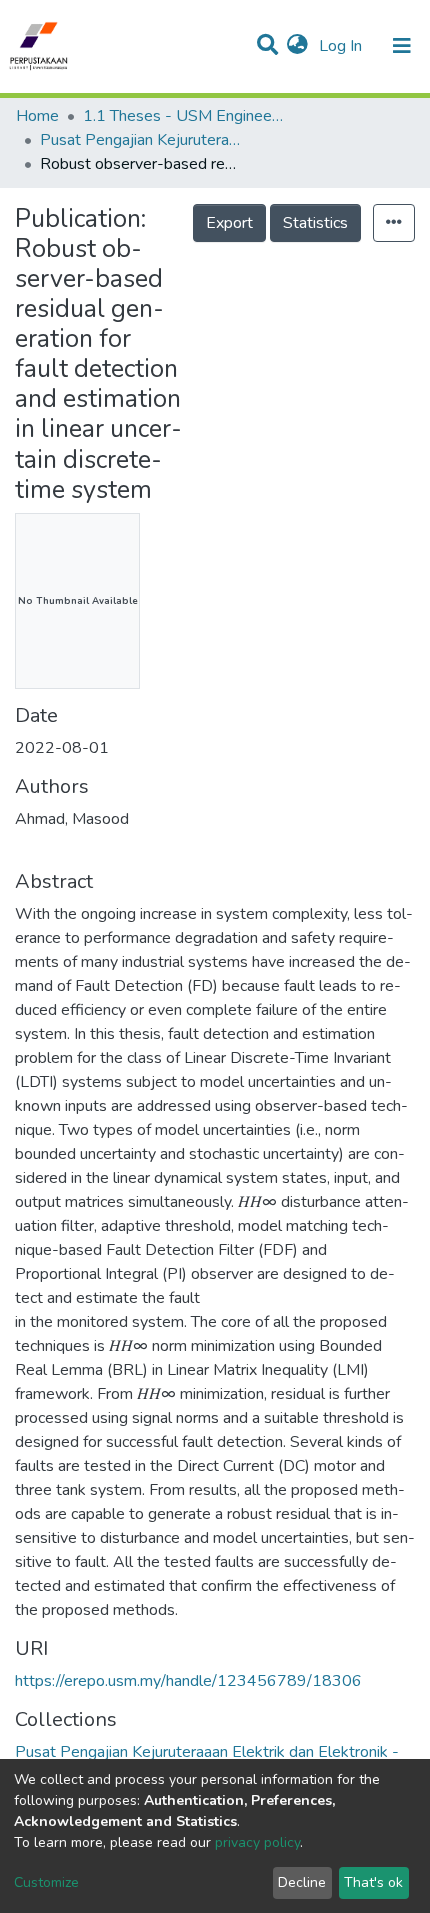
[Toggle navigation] (402, 46)
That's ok (373, 1882)
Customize (46, 1882)
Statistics (315, 223)
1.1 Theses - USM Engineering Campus (183, 116)
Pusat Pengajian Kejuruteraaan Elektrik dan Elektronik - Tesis (140, 140)
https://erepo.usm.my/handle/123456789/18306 (188, 1681)
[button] (297, 46)
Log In (342, 46)
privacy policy (257, 1842)
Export (229, 223)
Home (37, 116)
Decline (302, 1882)
